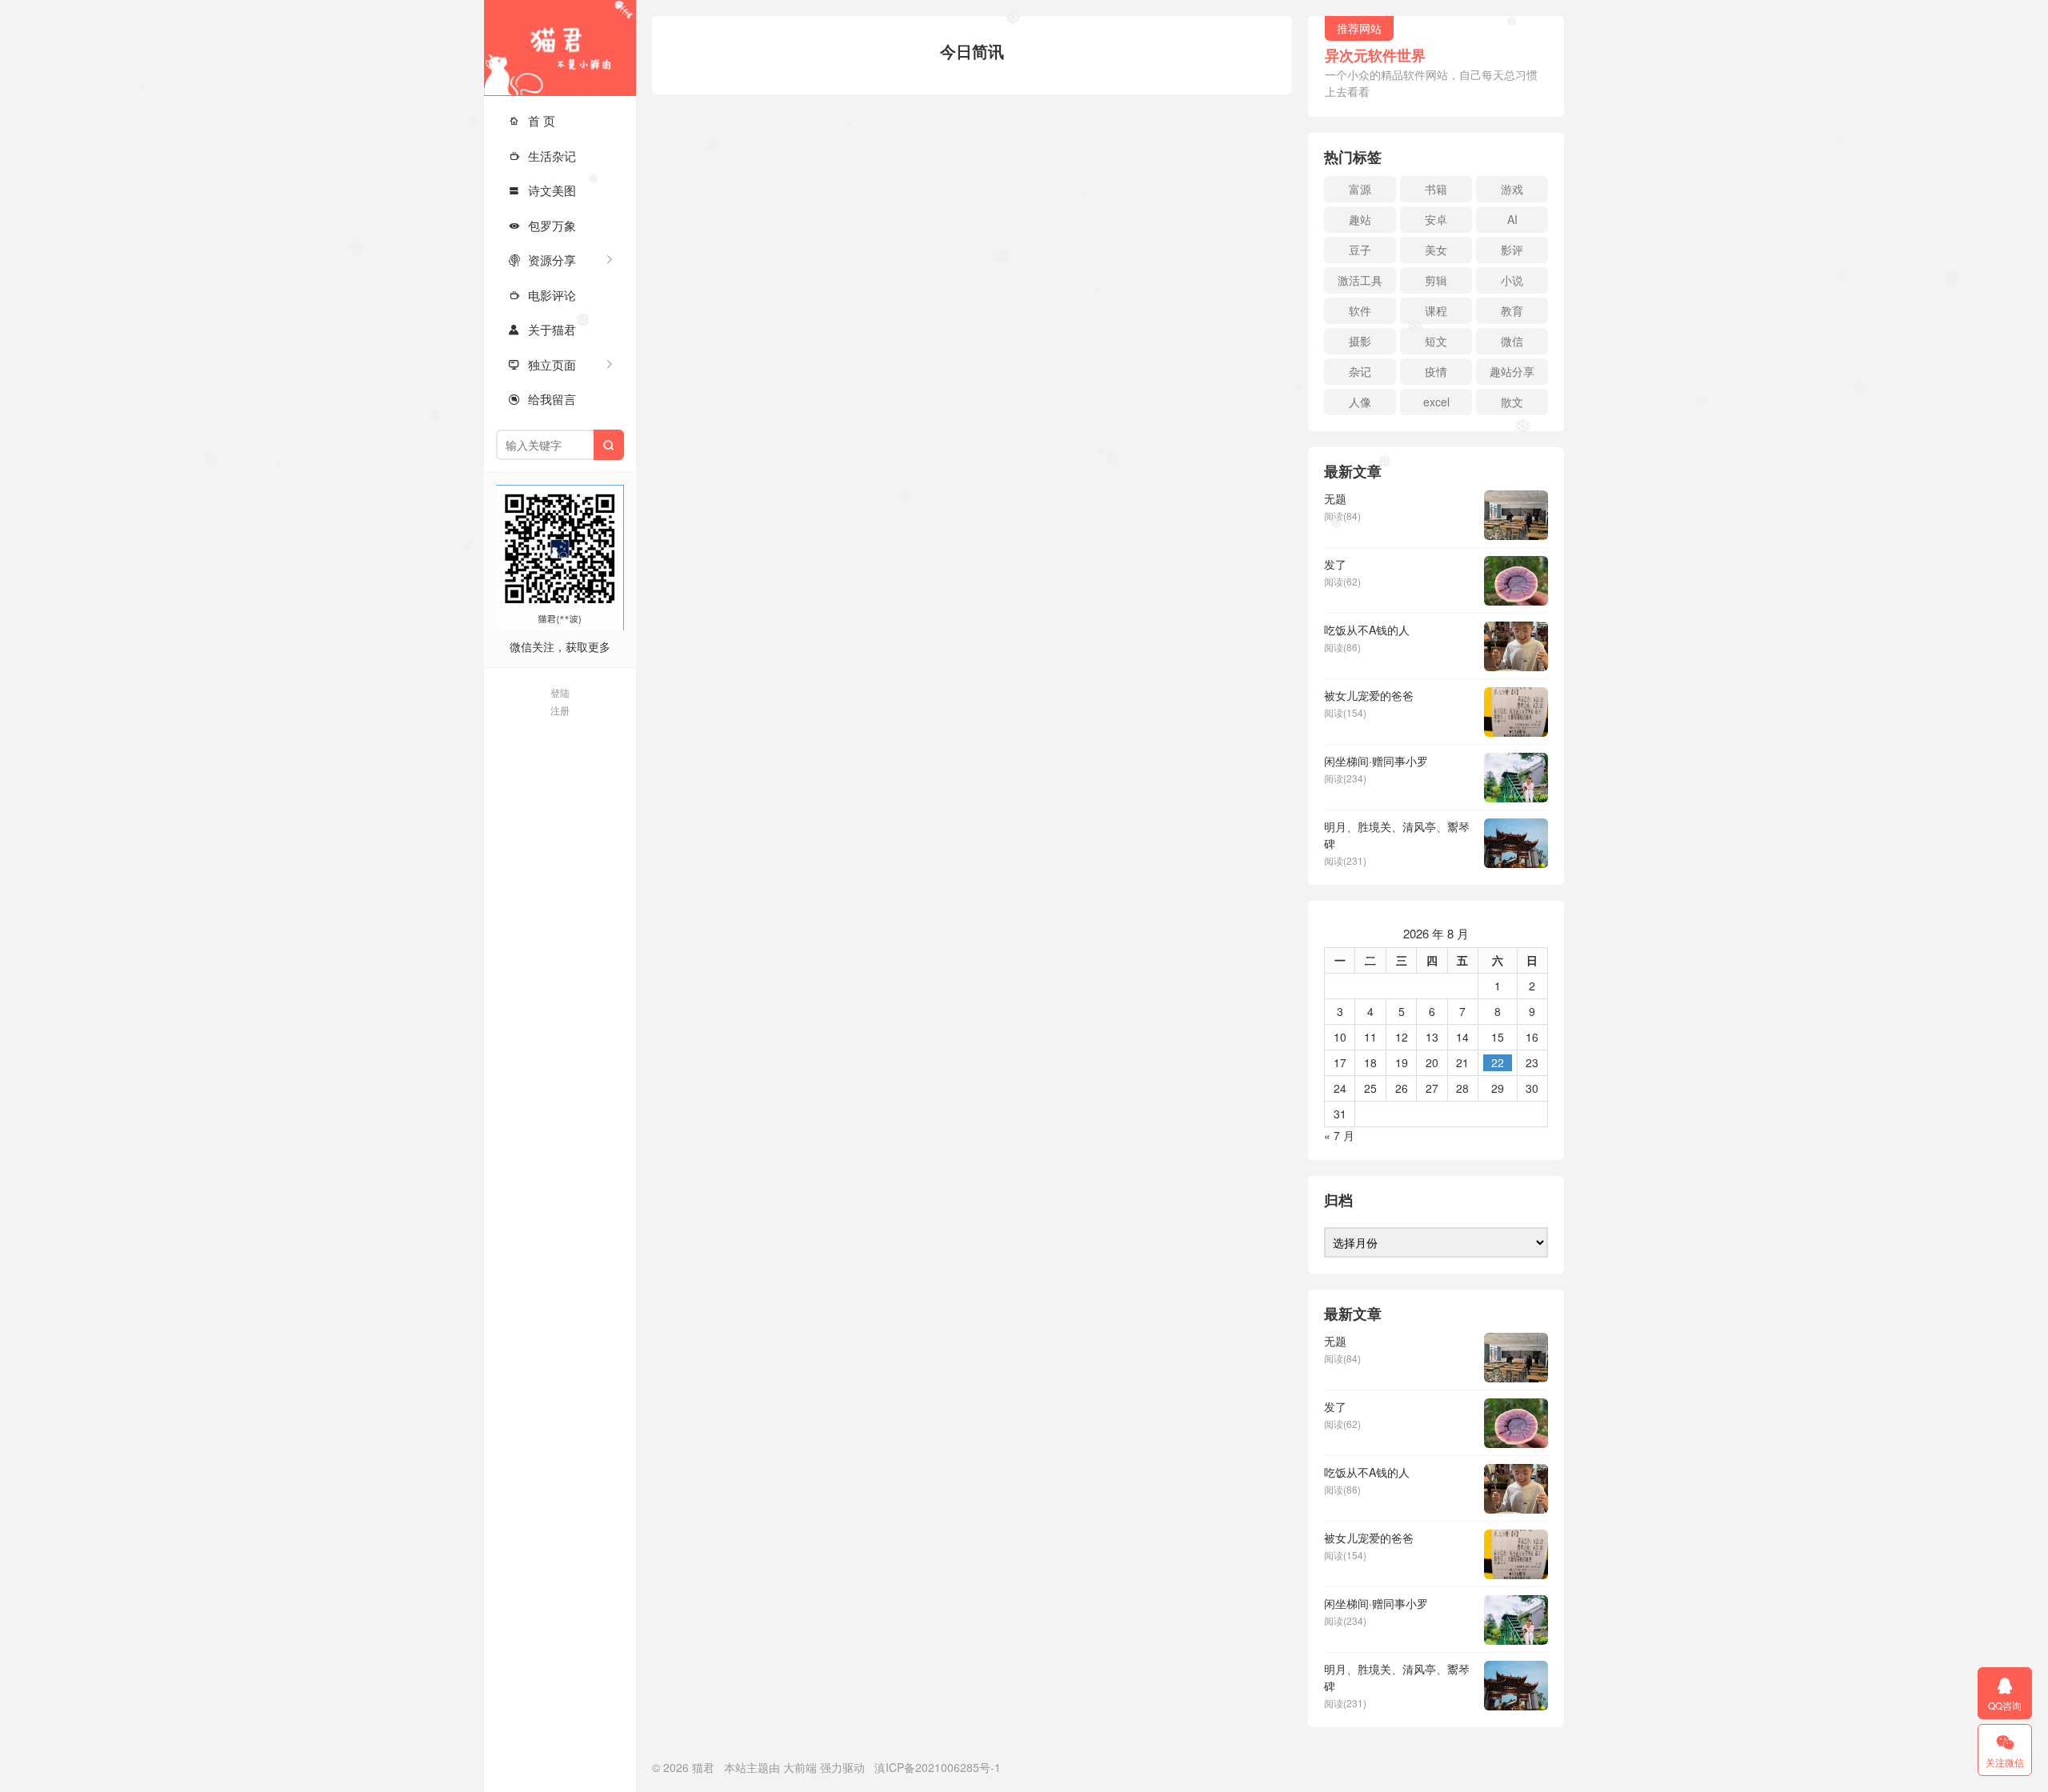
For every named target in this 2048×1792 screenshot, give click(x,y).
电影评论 (542, 295)
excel (1436, 402)
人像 (1360, 402)
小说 (1512, 280)
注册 (560, 710)
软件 (1360, 310)
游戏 (1512, 189)
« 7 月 (1339, 1135)
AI (1512, 219)
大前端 (800, 1767)
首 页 (532, 120)
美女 (1436, 250)
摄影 (1360, 341)
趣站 (1360, 219)
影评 (1512, 250)
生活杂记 (542, 156)
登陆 (560, 692)
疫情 (1436, 371)
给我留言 (542, 399)
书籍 (1436, 189)
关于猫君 (542, 329)
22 (1498, 1062)
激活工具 (1360, 280)
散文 (1512, 402)
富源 (1360, 189)
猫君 (560, 48)
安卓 (1436, 219)
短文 (1436, 341)
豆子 (1360, 250)
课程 (1436, 310)
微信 (1512, 341)
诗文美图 (542, 190)
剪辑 (1436, 280)
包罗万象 (542, 225)
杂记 (1360, 371)
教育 (1512, 310)
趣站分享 (1512, 371)
